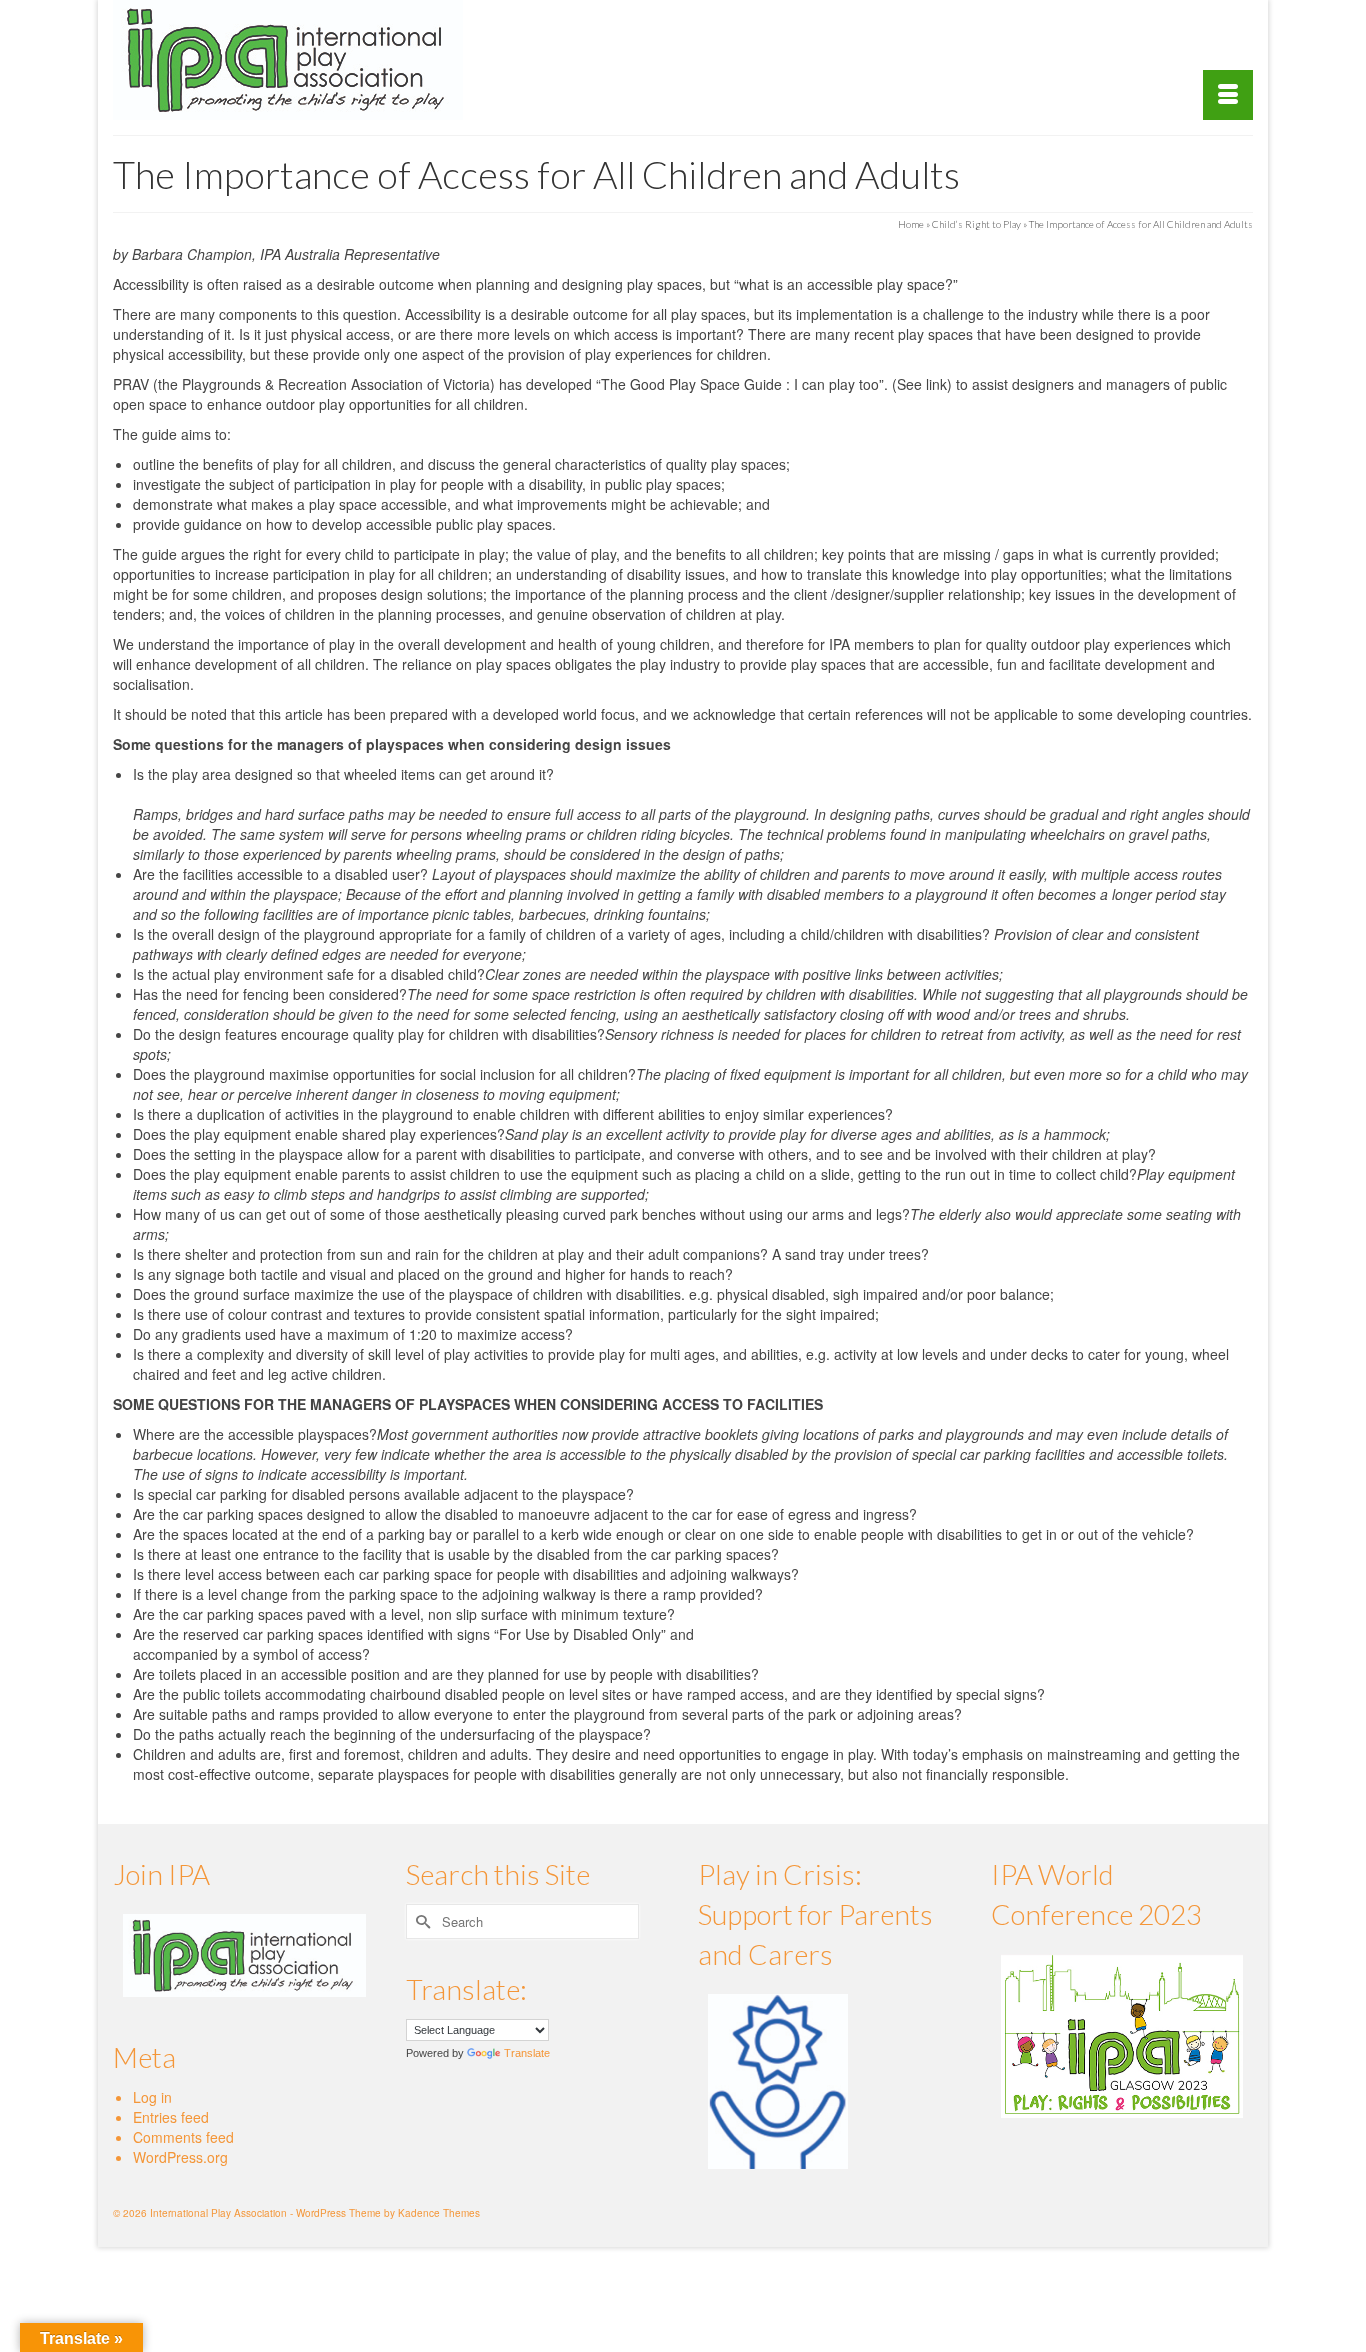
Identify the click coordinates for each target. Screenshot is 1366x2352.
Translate (527, 2053)
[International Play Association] (293, 60)
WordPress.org (180, 2157)
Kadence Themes (439, 2213)
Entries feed (171, 2117)
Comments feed (183, 2137)
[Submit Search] (421, 1921)
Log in (152, 2097)
